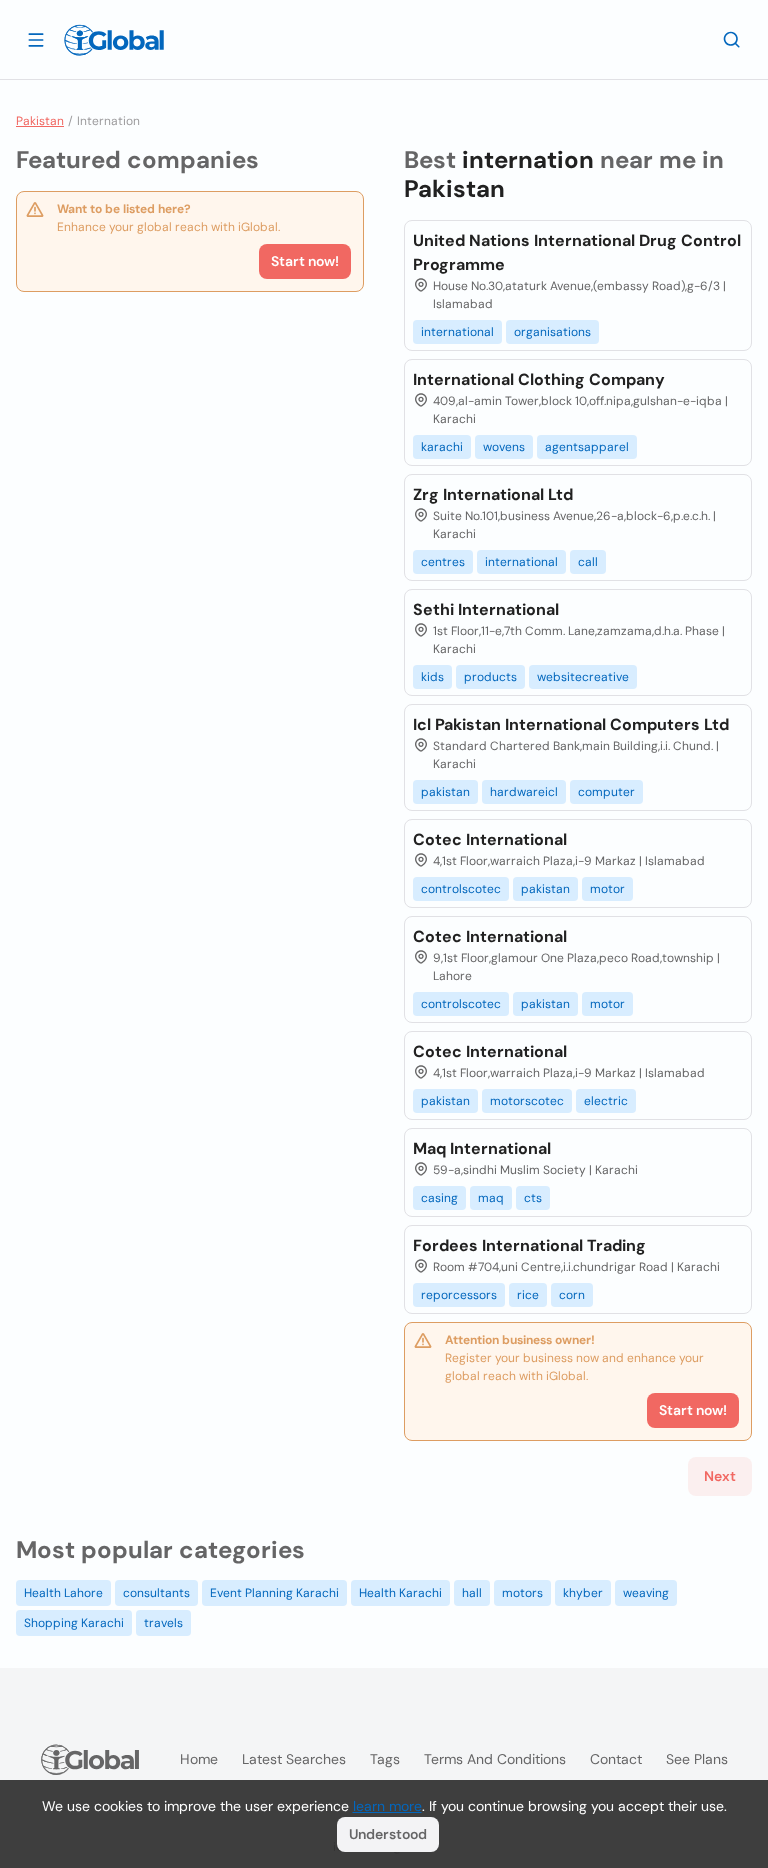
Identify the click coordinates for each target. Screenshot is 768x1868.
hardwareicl (524, 792)
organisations (552, 332)
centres (443, 562)
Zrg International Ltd (493, 494)
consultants (156, 1593)
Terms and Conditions (495, 1759)
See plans (697, 1759)
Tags (385, 1759)
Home (199, 1759)
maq (491, 1198)
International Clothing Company (539, 379)
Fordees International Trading (529, 1245)
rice (528, 1295)
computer (606, 792)
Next (720, 1476)
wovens (504, 447)
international (457, 332)
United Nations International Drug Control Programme (577, 252)
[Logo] (114, 40)
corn (572, 1295)
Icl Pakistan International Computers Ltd (571, 724)
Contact (616, 1759)
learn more (387, 1806)
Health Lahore (63, 1593)
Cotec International (490, 839)
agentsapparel (587, 447)
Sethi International (486, 609)
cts (533, 1198)
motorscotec (527, 1101)
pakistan (445, 792)
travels (163, 1623)
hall (472, 1593)
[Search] (732, 39)
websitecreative (583, 677)
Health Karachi (400, 1593)
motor (607, 889)
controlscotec (461, 889)
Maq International (482, 1148)
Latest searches (294, 1759)
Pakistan (40, 121)
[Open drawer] (36, 39)
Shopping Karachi (74, 1623)
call (588, 562)
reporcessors (459, 1295)
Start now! (305, 261)
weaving (646, 1593)
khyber (583, 1593)
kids (432, 677)
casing (439, 1198)
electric (606, 1101)
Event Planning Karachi (274, 1593)
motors (522, 1593)
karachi (442, 447)
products (490, 677)
